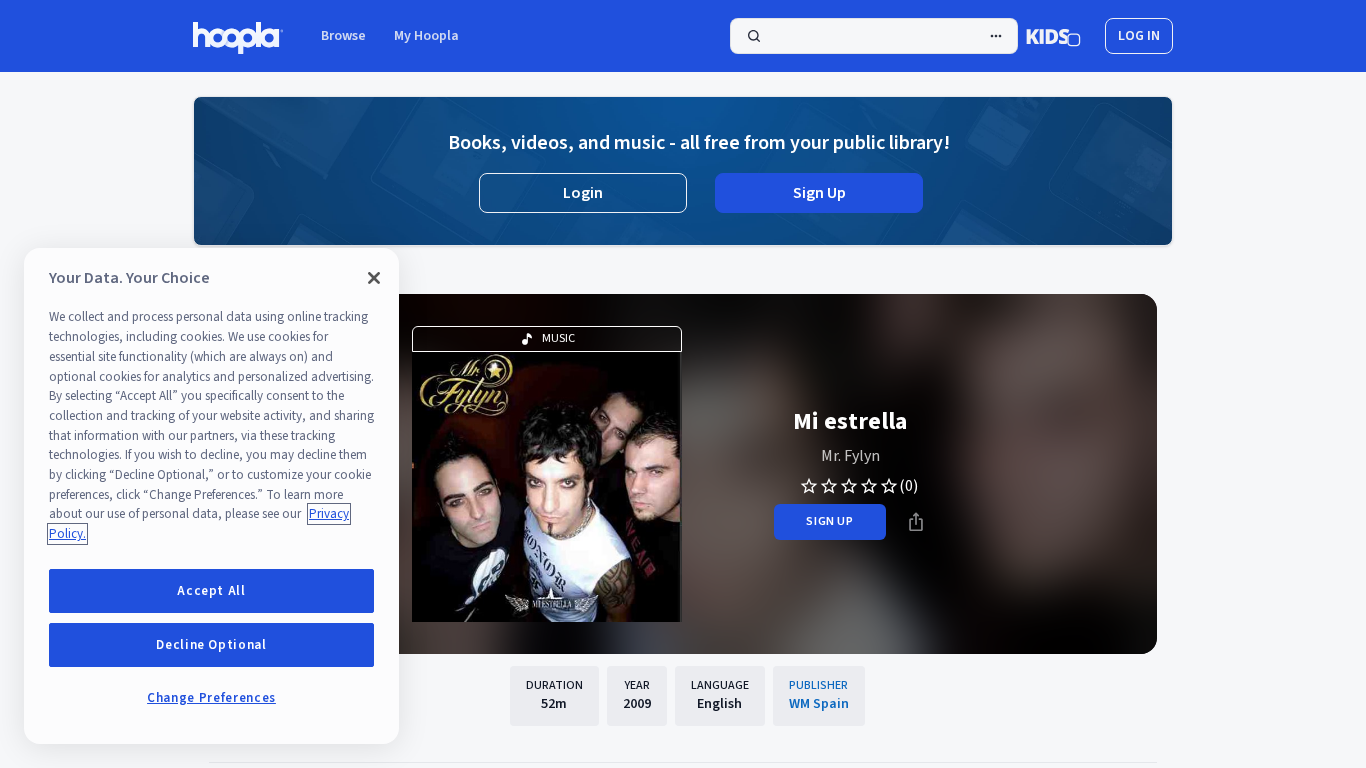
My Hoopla (426, 36)
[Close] (374, 278)
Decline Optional (211, 645)
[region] (211, 496)
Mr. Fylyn (850, 456)
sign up (829, 521)
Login (583, 193)
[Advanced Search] (996, 36)
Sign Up (819, 193)
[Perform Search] (874, 36)
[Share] (916, 522)
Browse (343, 36)
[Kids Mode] (1053, 36)
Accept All (211, 591)
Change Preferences (211, 698)
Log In (1139, 36)
